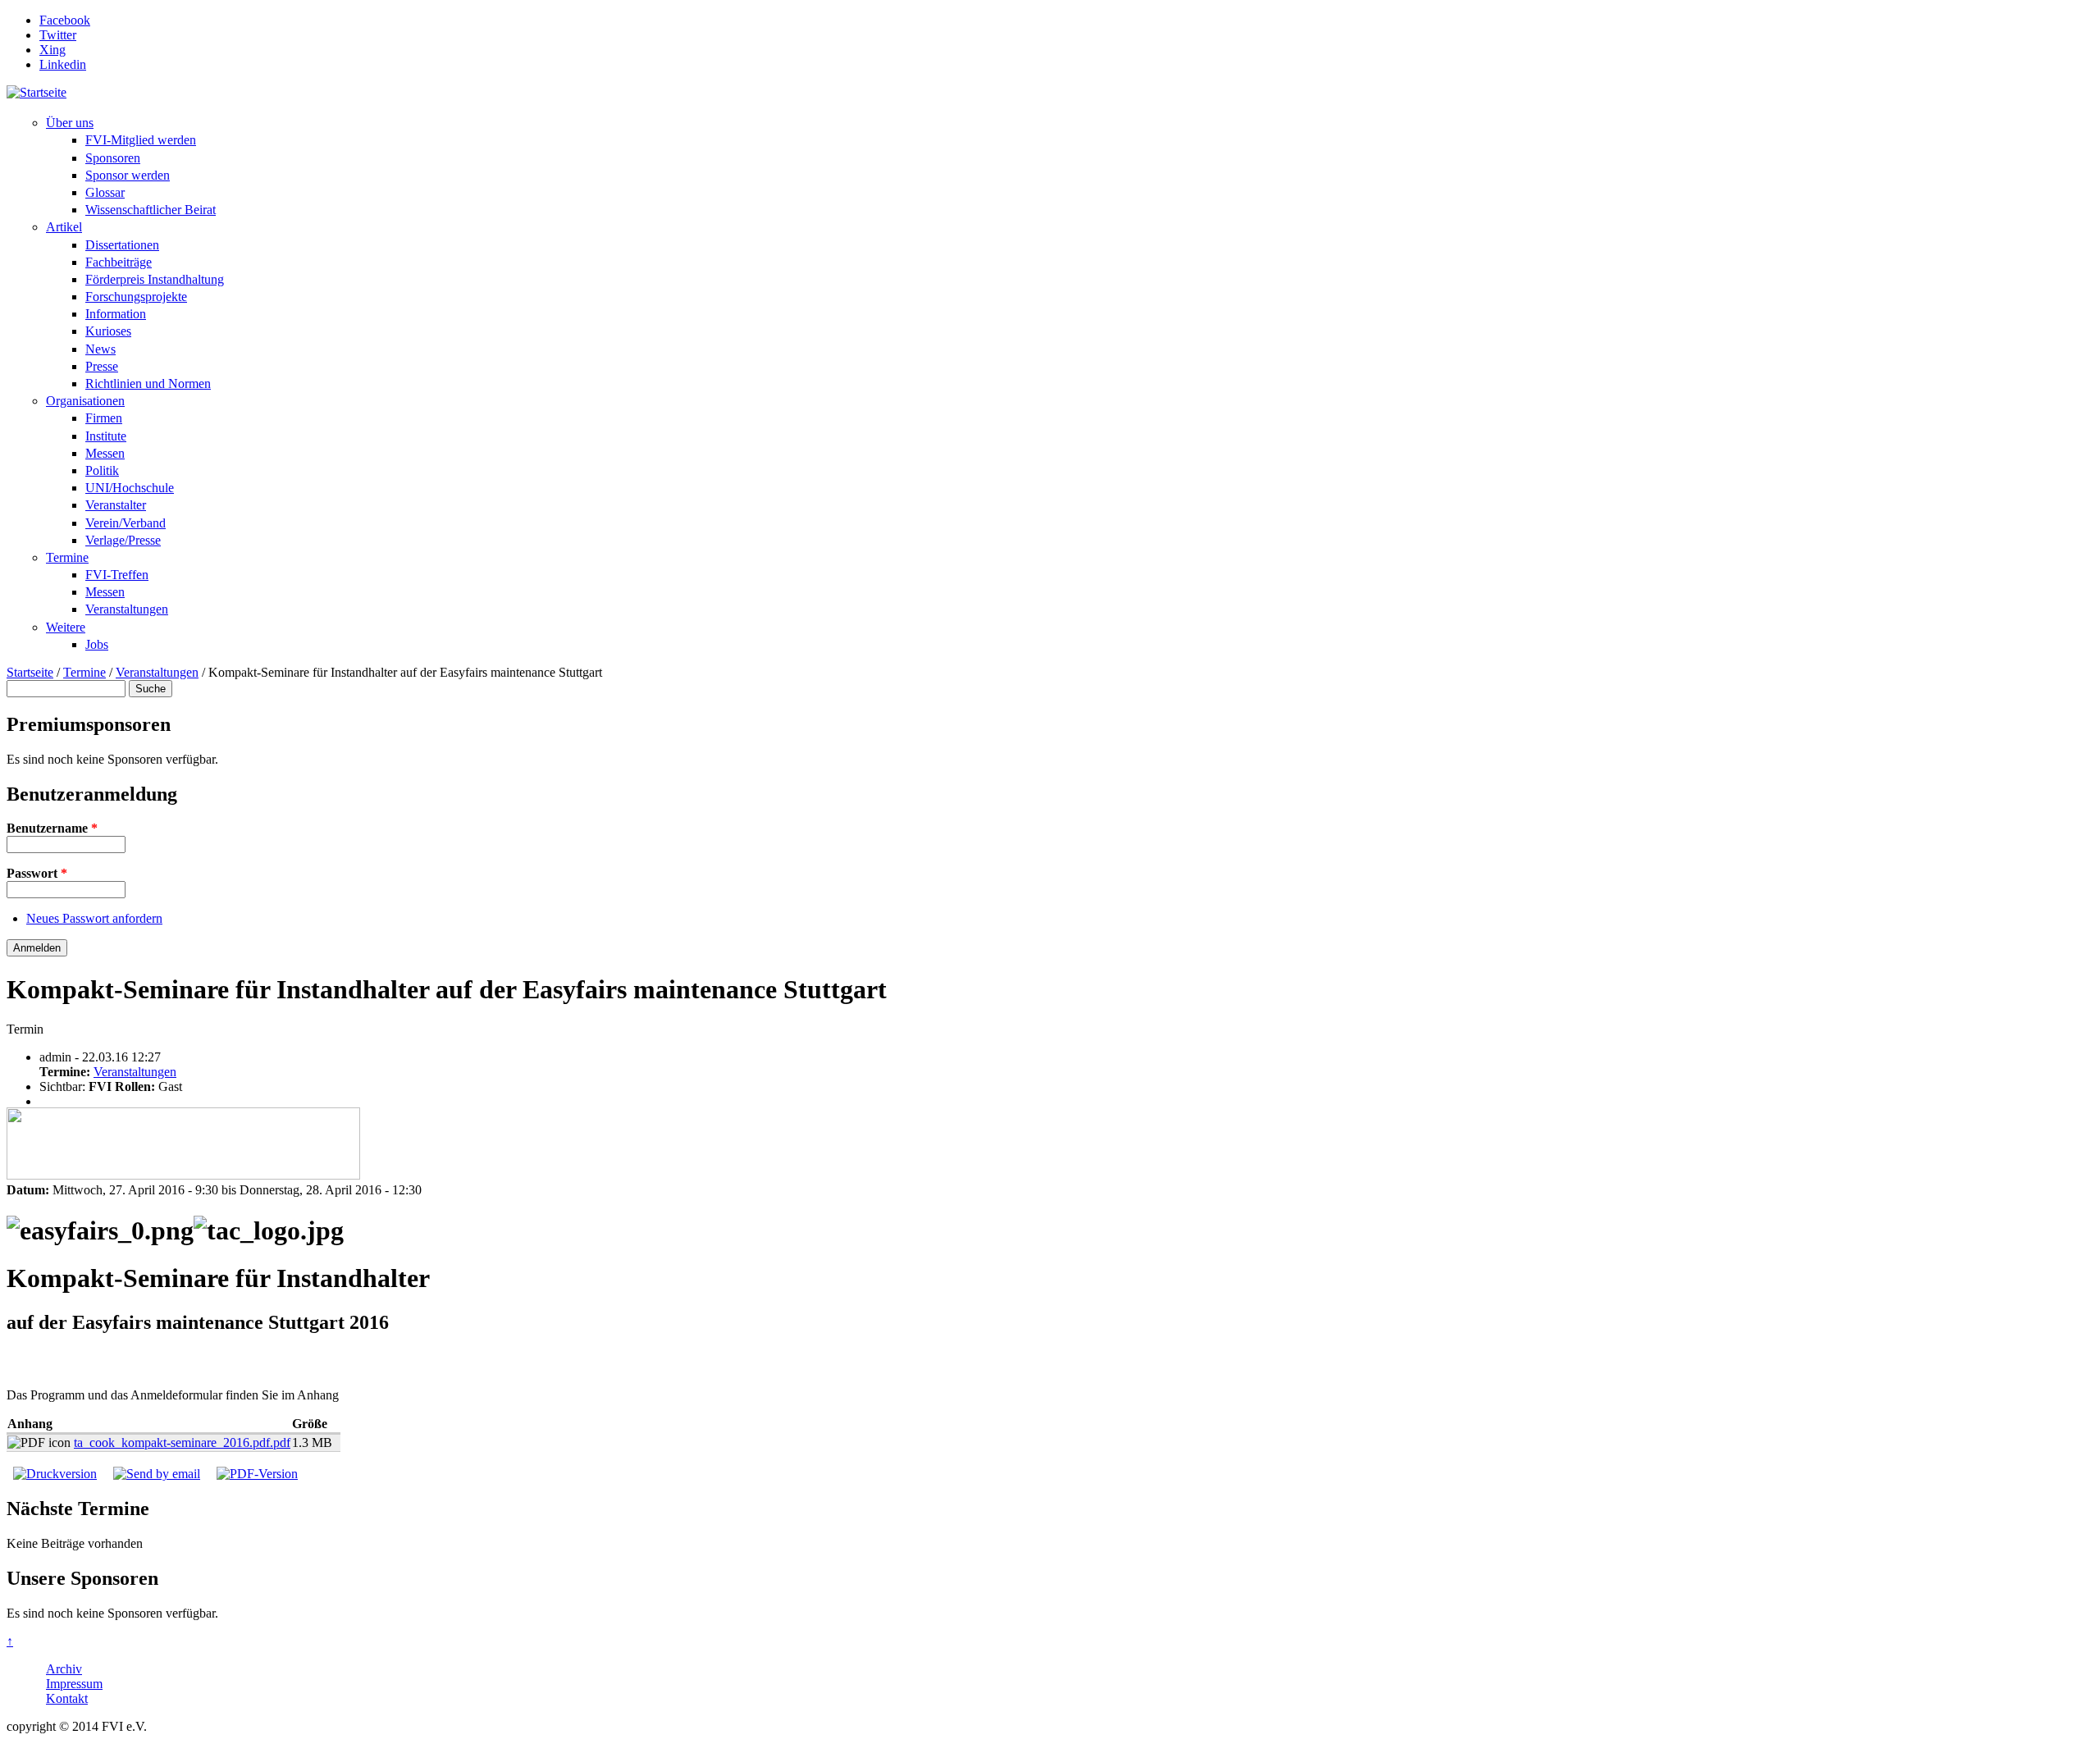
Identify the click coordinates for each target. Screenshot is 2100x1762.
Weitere (66, 627)
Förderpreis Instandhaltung (155, 279)
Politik (102, 470)
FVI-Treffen (117, 575)
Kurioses (108, 331)
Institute (106, 436)
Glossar (105, 192)
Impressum (74, 1684)
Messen (105, 453)
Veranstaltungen (127, 609)
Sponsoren (113, 158)
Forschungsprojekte (136, 297)
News (100, 349)
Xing (52, 50)
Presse (102, 366)
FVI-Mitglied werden (141, 140)
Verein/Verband (126, 523)
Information (116, 314)
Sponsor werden (128, 175)
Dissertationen (122, 245)
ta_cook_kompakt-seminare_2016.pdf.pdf (182, 1442)
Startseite (30, 672)
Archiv (64, 1669)
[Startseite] (37, 92)
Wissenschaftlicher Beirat (151, 210)
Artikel (64, 227)
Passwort (37, 873)
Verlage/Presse (123, 540)
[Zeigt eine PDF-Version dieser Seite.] (257, 1474)
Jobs (97, 644)
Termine (67, 557)
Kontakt (67, 1698)
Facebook (65, 20)
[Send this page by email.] (157, 1474)
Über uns (70, 123)
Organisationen (85, 401)
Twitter (58, 35)
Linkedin (63, 64)
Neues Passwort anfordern (94, 918)
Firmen (104, 418)
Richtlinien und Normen (148, 383)
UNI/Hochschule (130, 488)
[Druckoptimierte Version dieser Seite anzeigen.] (55, 1474)
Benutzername (52, 828)
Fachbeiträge (119, 262)
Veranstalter (116, 505)
